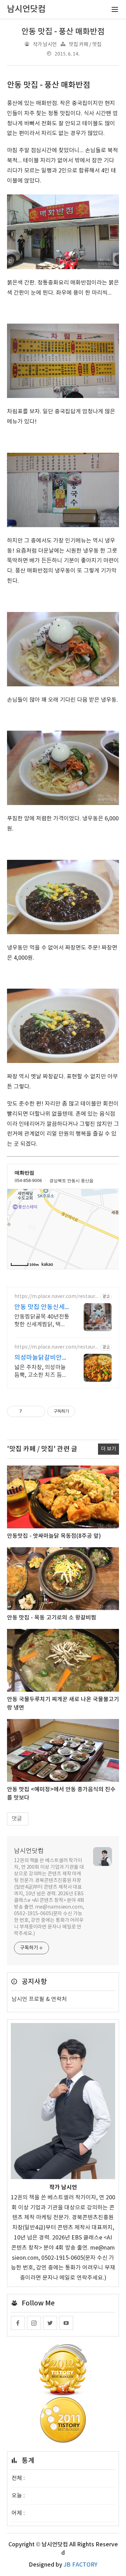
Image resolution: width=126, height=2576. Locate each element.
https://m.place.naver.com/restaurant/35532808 (56, 1297)
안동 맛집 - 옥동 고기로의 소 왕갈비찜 (52, 1618)
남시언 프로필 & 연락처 (39, 1999)
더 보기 (108, 1449)
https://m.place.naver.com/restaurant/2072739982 (56, 1347)
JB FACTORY (80, 2565)
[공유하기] (29, 1411)
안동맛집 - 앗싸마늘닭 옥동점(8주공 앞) (54, 1536)
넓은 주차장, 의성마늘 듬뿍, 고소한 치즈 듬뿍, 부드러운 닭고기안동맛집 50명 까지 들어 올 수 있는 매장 (42, 1372)
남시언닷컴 (29, 1851)
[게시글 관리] (37, 1411)
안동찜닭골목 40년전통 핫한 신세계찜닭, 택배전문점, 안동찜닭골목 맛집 (42, 1321)
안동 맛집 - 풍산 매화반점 (63, 32)
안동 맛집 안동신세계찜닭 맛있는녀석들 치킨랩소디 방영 (42, 1308)
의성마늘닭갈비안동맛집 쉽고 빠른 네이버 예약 (41, 1358)
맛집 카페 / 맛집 (85, 45)
